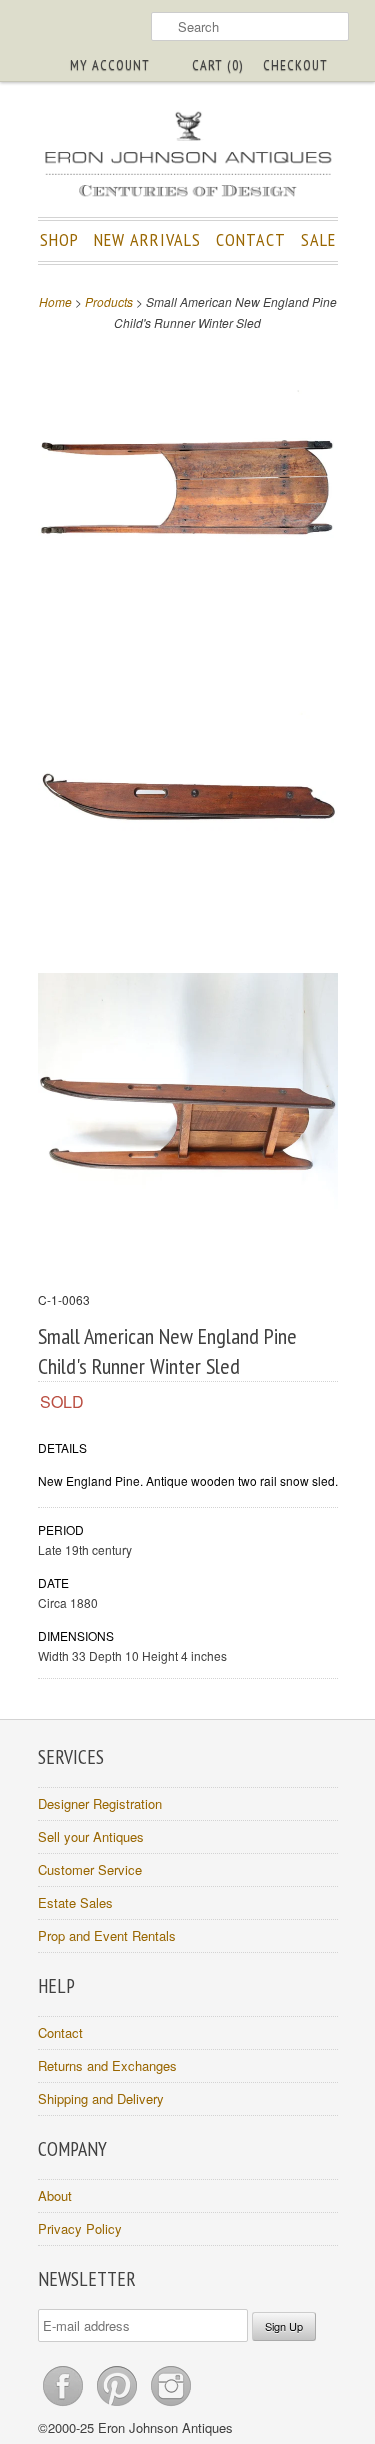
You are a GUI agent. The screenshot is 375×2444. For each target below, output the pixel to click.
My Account (110, 65)
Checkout (295, 65)
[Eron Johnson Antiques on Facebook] (65, 2405)
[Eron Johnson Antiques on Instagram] (171, 2405)
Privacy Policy (80, 2228)
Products (109, 301)
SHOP (59, 239)
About (55, 2195)
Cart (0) (217, 65)
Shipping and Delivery (101, 2098)
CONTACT (251, 239)
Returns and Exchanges (107, 2065)
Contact (60, 2032)
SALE (318, 239)
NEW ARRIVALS (147, 239)
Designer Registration (100, 1803)
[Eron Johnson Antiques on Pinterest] (119, 2405)
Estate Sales (75, 1902)
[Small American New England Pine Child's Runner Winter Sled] (188, 490)
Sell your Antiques (91, 1836)
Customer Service (90, 1869)
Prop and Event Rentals (107, 1935)
